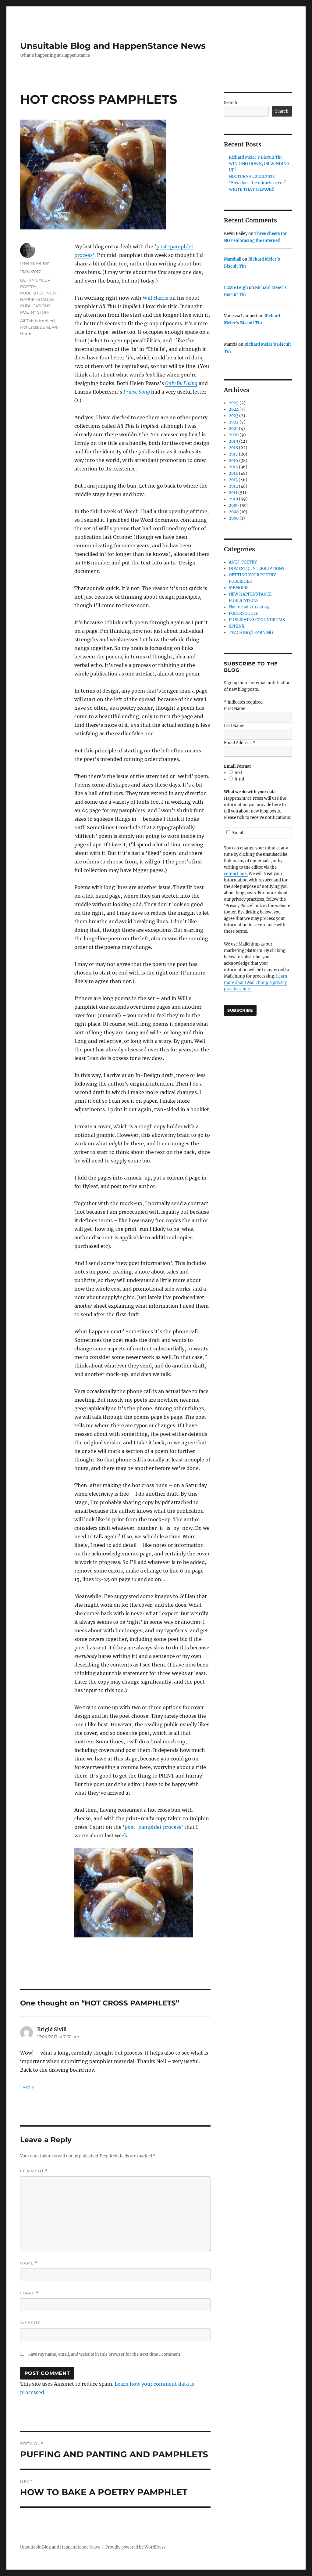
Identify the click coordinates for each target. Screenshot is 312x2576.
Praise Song (137, 392)
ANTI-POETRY (243, 562)
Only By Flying (181, 383)
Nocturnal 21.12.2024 (249, 607)
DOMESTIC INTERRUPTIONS (257, 569)
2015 (233, 467)
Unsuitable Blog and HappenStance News (113, 46)
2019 (234, 441)
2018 (233, 448)
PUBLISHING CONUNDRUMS (257, 620)
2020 (234, 435)
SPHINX (237, 626)
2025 (234, 403)
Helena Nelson (35, 263)
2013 (233, 480)
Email (29, 2293)
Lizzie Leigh (236, 288)
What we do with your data (250, 792)
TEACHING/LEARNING (251, 633)
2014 (233, 473)
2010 (233, 499)
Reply (28, 2087)
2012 (233, 486)
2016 (234, 461)
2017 (233, 454)
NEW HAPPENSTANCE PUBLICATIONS (38, 299)
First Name (235, 709)
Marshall (233, 259)
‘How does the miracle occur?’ (258, 183)
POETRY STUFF (35, 312)
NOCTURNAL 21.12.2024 (252, 177)
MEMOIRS (239, 588)
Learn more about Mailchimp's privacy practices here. (256, 983)
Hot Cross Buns (35, 327)
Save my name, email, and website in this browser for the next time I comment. (105, 2354)
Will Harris (155, 298)
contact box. (236, 874)
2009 (234, 505)
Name (29, 2263)
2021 (233, 429)
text (238, 773)
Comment (34, 2171)
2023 (234, 416)
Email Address (239, 743)
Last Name (234, 726)
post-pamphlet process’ (154, 1827)
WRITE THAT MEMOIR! (252, 189)
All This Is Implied (37, 321)
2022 (234, 422)
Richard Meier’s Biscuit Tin (255, 157)
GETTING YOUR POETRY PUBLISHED (35, 286)
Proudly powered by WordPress (136, 2547)
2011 (233, 493)
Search (231, 103)
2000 (234, 518)
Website (30, 2323)
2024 (234, 409)
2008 (234, 512)
